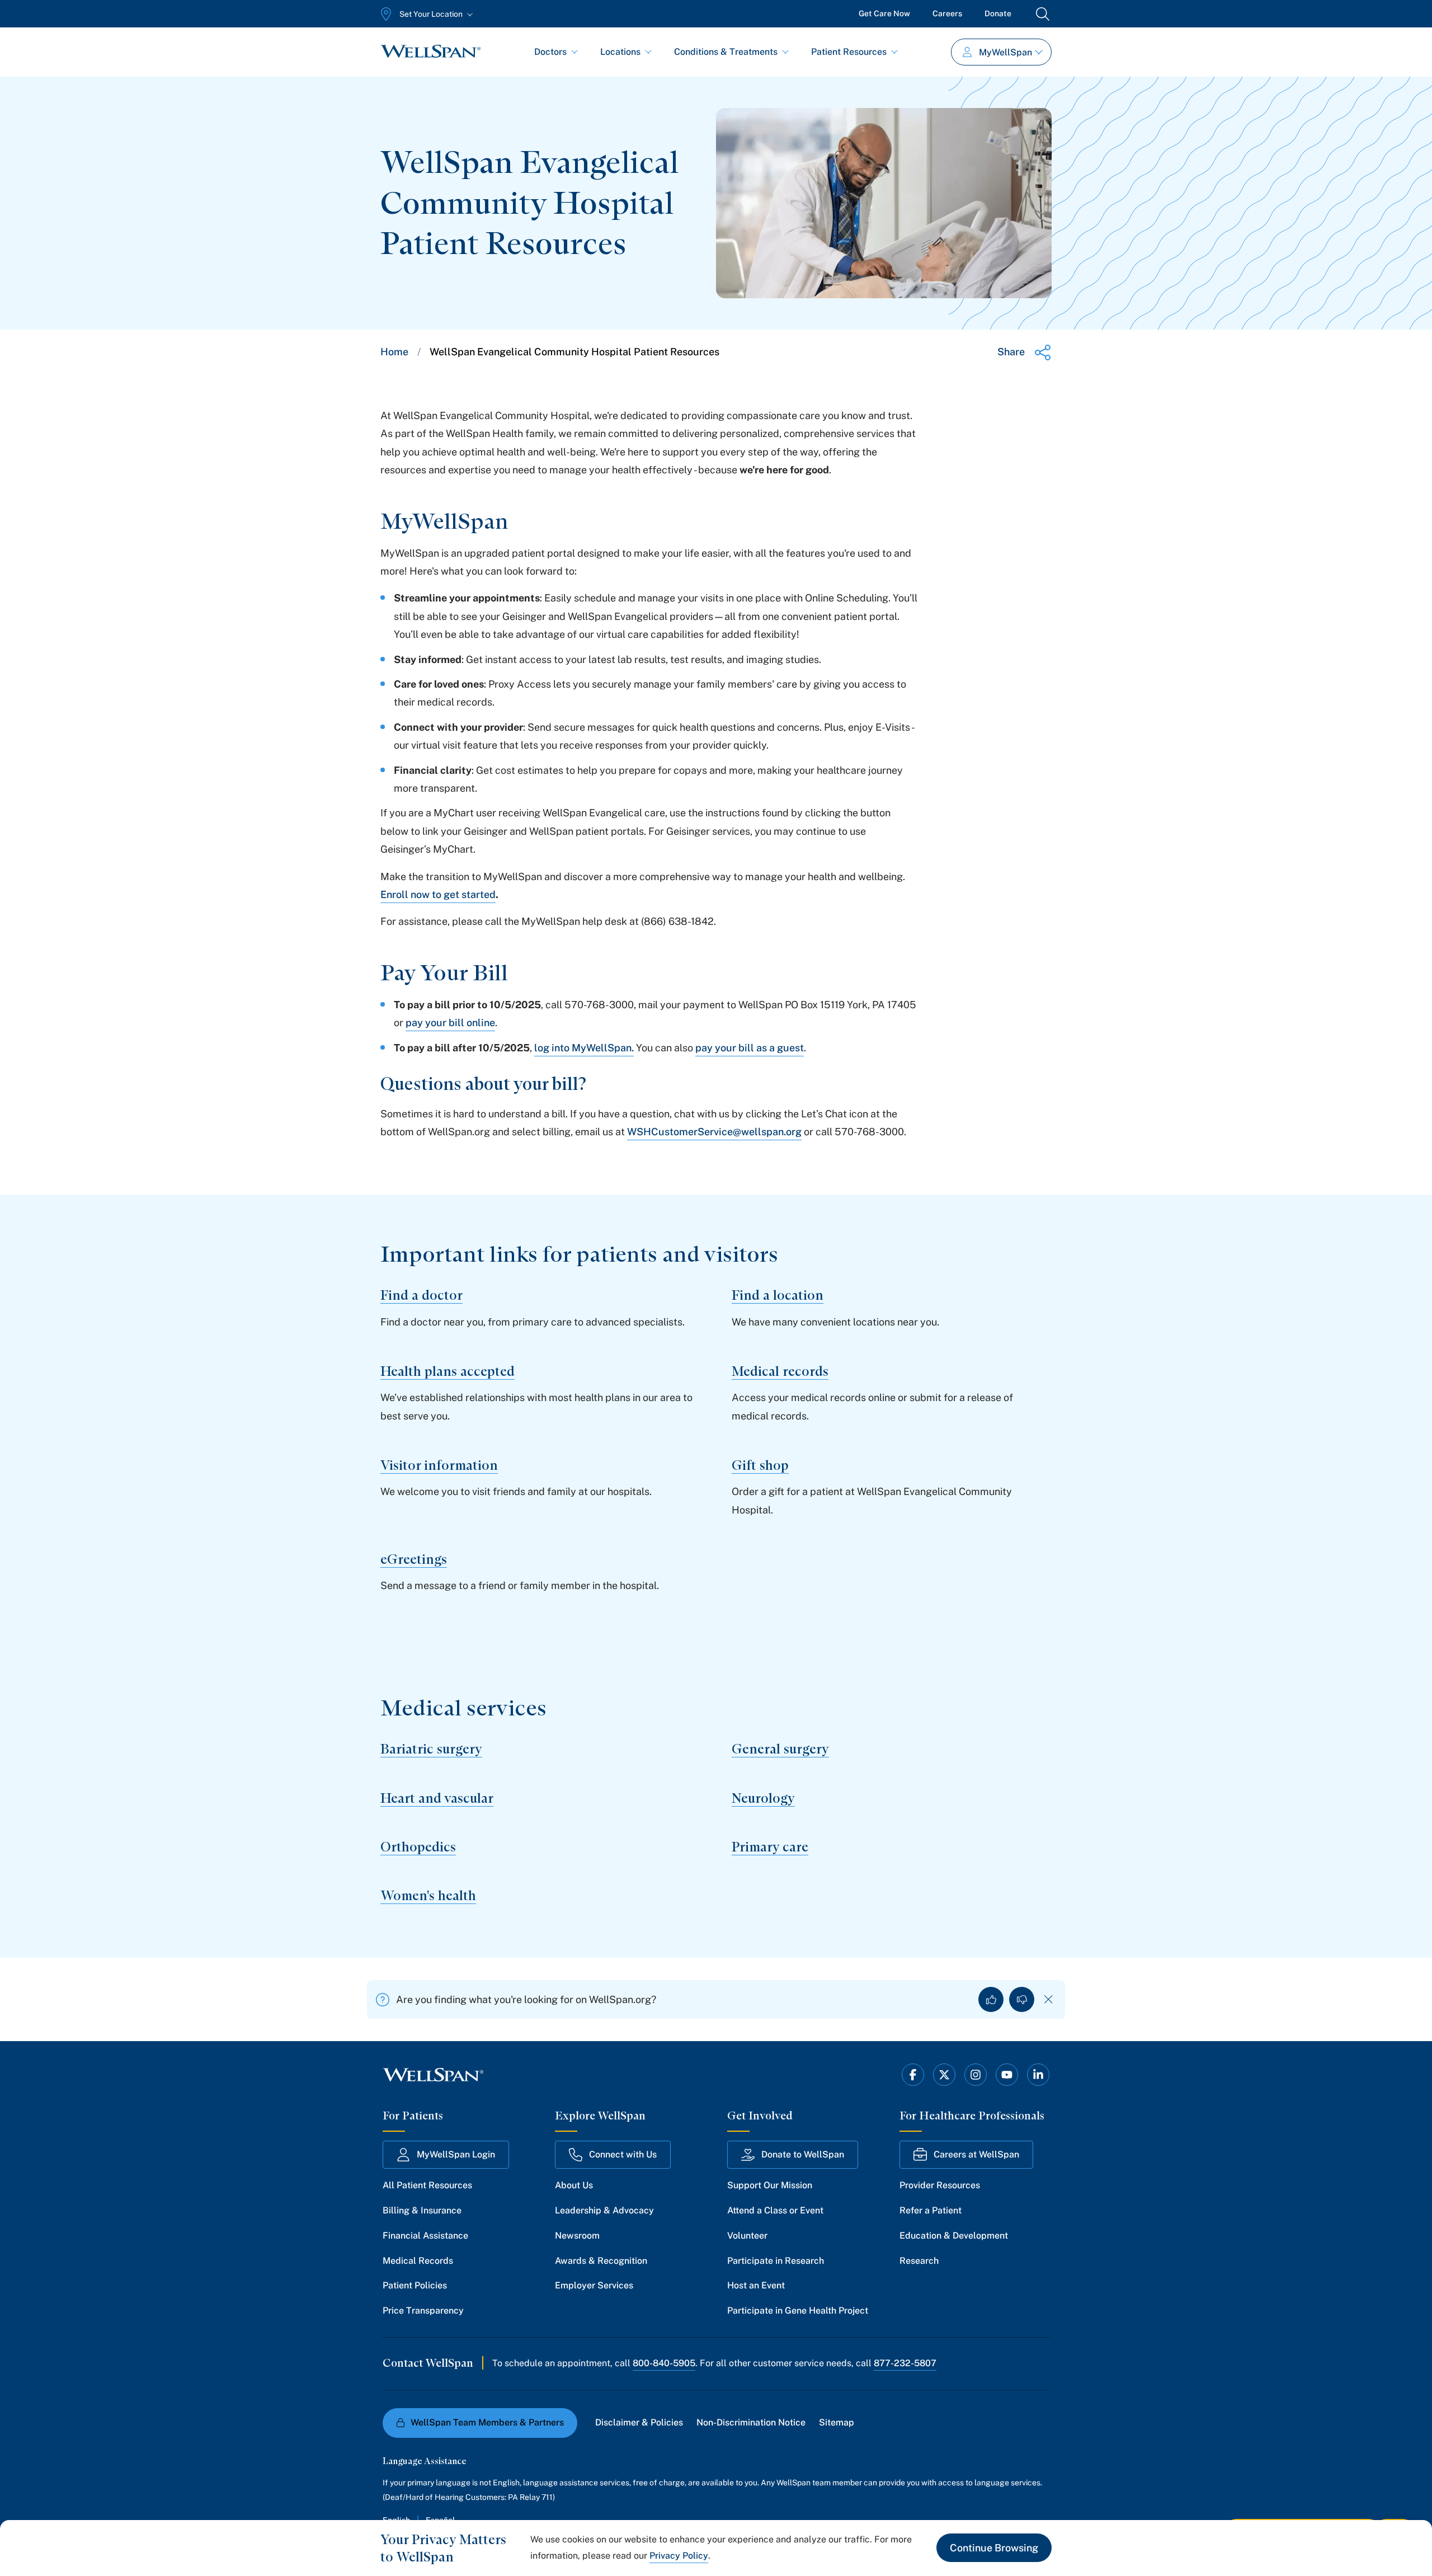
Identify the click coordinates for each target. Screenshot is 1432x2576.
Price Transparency (423, 2311)
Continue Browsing (994, 2548)
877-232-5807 (905, 2363)
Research (919, 2261)
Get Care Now (884, 13)
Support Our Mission (770, 2185)
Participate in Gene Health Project (798, 2311)
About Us (574, 2185)
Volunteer (747, 2236)
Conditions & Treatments (726, 52)
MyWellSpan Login (456, 2154)
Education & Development (954, 2236)
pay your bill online (450, 1023)
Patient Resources (849, 52)
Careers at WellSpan (976, 2154)
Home (394, 352)
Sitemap (837, 2422)
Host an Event (756, 2285)
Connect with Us (623, 2154)
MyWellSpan (1005, 52)
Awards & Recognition (601, 2261)
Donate (998, 13)
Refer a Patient (931, 2210)
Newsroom (577, 2236)
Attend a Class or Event (775, 2210)
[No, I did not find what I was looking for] (1022, 1999)
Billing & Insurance (422, 2210)
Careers (947, 13)
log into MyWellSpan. (584, 1048)
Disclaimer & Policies (639, 2422)
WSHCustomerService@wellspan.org (714, 1132)
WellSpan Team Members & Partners (487, 2422)
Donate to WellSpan (803, 2154)
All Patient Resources (427, 2185)
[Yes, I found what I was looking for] (991, 1999)
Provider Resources (940, 2185)
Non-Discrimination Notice (751, 2422)
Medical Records (418, 2261)
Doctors (550, 52)
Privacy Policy (679, 2556)
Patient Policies (415, 2285)
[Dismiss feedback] (1049, 1999)
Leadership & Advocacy (604, 2210)
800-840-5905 (664, 2363)
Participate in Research (776, 2261)
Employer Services (594, 2285)
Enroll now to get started (438, 894)
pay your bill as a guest (750, 1048)
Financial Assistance (425, 2236)
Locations (620, 52)
